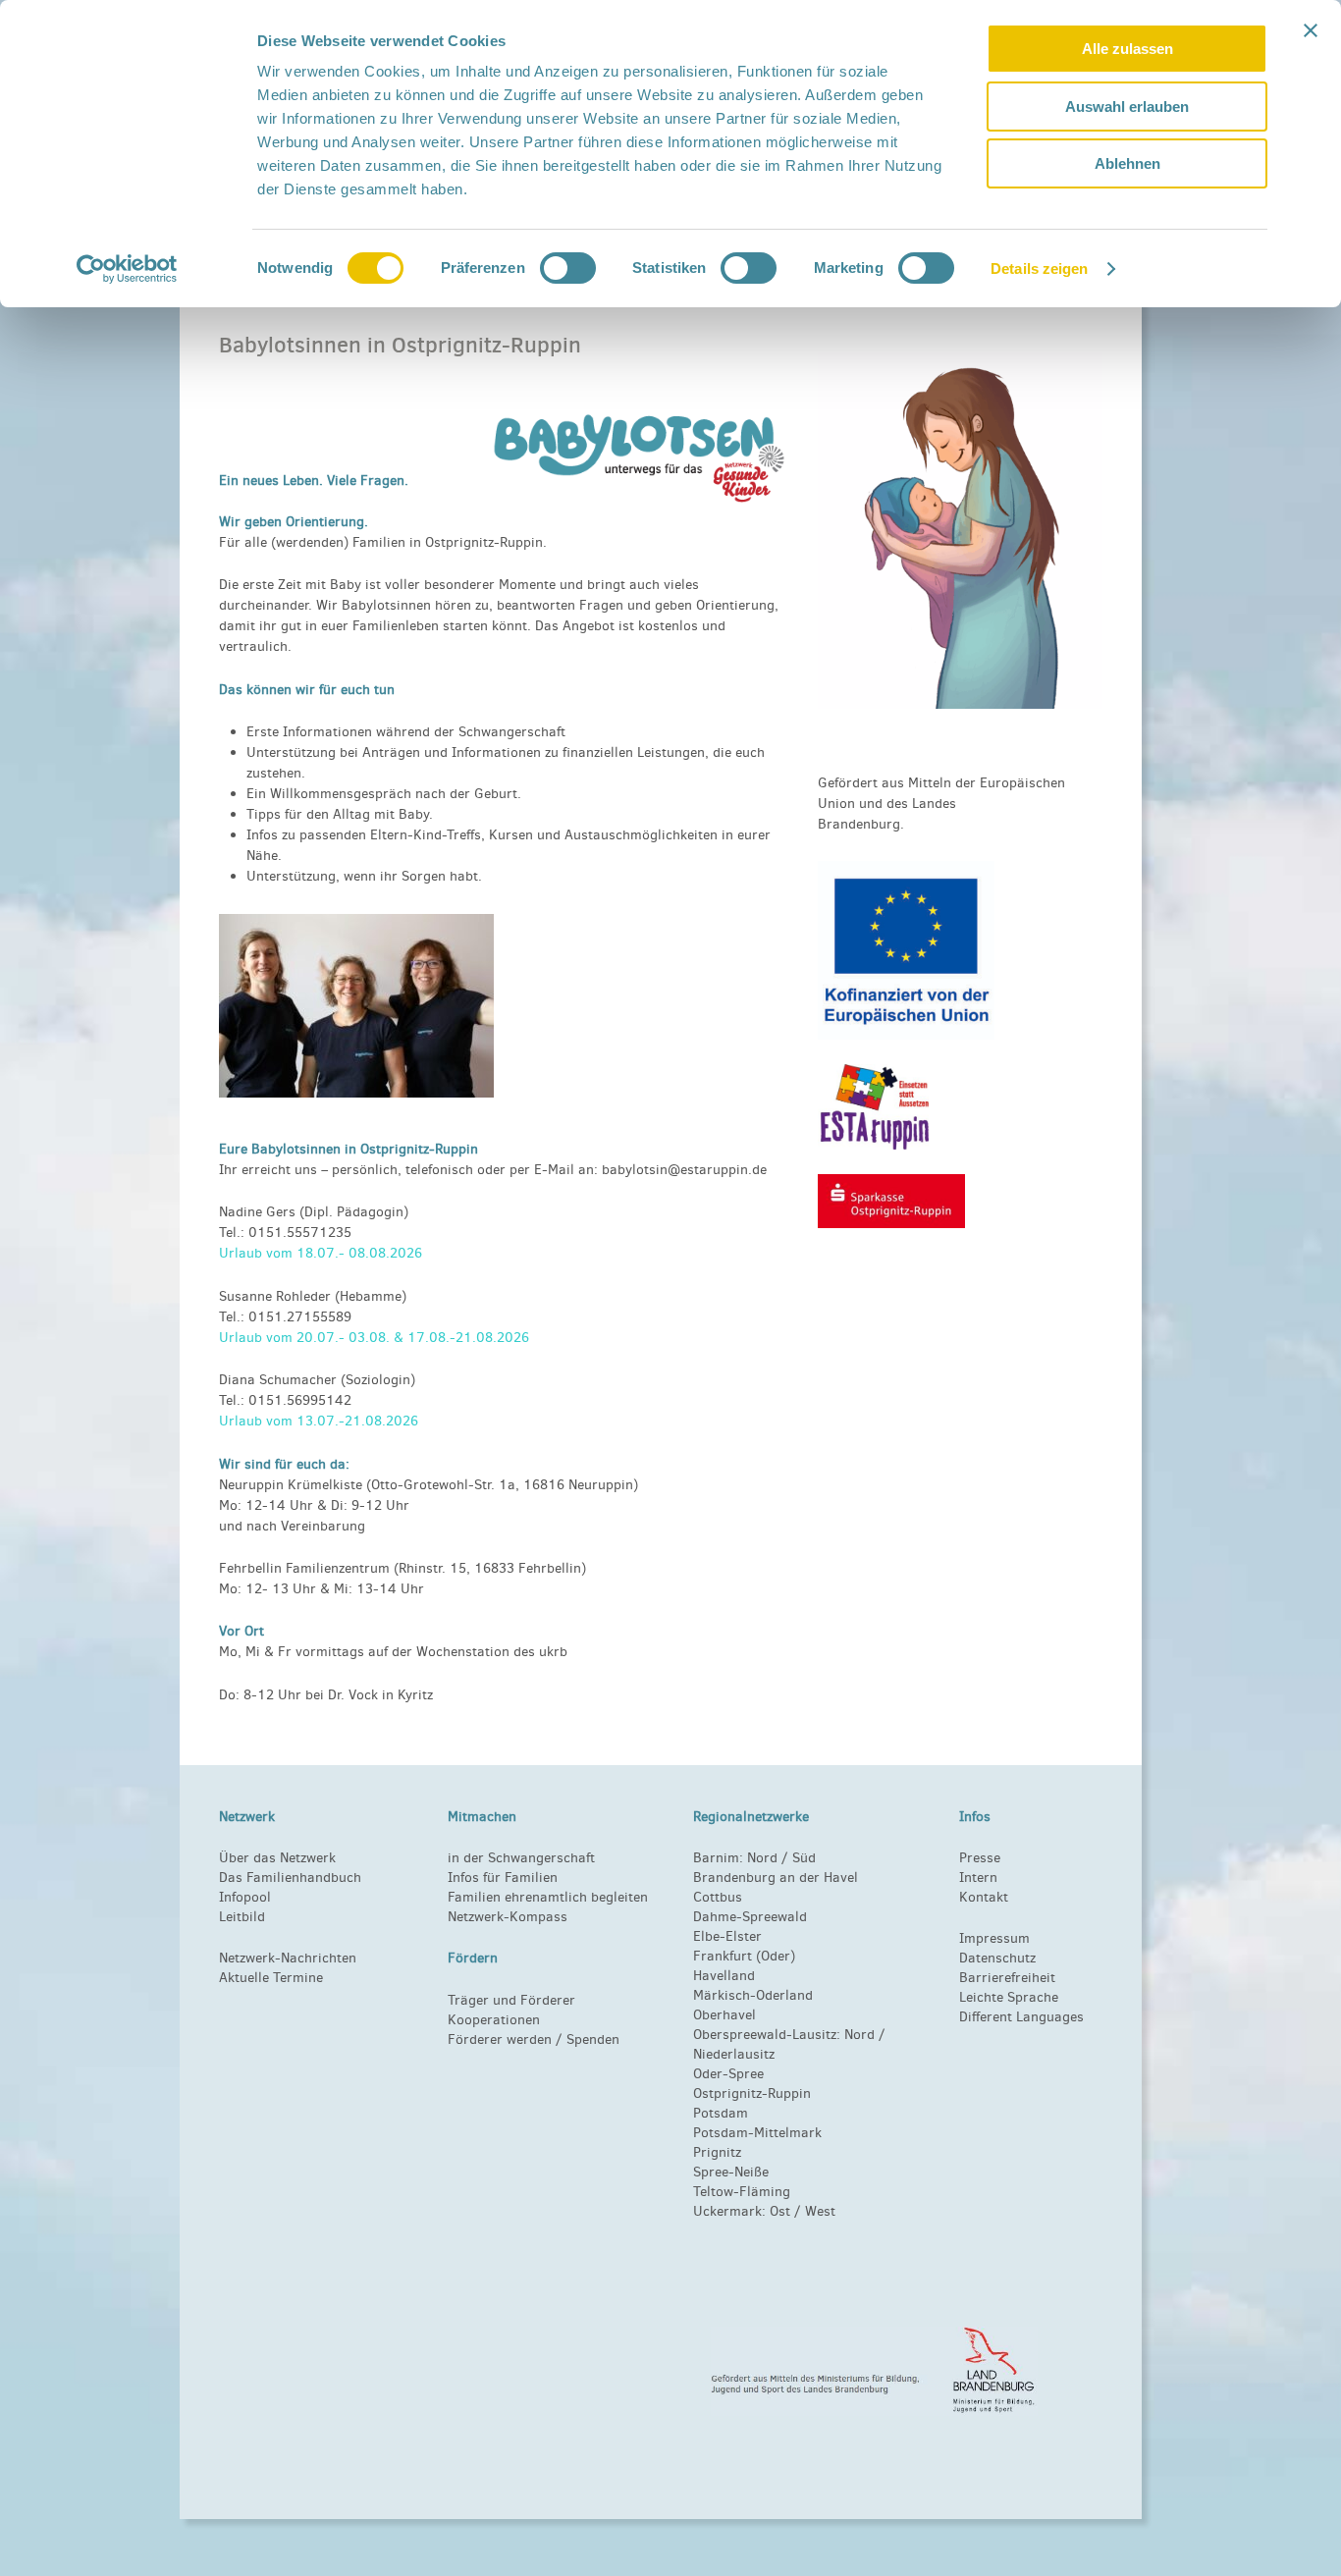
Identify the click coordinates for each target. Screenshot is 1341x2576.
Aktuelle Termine (271, 1978)
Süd (802, 1858)
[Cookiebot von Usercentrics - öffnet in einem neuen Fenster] (127, 269)
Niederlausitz (734, 2054)
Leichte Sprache (1009, 1997)
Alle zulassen (1127, 49)
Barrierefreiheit (1007, 1978)
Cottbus (718, 1897)
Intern (978, 1878)
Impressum (994, 1938)
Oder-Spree (728, 2074)
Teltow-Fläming (742, 2192)
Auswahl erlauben (1127, 107)
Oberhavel (724, 2015)
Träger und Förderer (511, 2000)
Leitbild (242, 1917)
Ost (780, 2211)
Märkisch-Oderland (753, 1995)
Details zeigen (1039, 268)
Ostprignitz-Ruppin (752, 2093)
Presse (980, 1858)
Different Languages (1021, 2017)
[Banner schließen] (1311, 30)
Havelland (724, 1976)
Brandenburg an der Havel (776, 1878)
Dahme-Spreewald (750, 1917)
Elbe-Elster (727, 1936)
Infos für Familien (503, 1878)
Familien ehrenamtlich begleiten (548, 1897)
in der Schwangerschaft (521, 1858)
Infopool (245, 1897)
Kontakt (984, 1897)
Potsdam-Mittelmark (757, 2133)
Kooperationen (494, 2020)
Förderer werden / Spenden (534, 2039)
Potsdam (721, 2113)
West (820, 2211)
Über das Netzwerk (277, 1858)
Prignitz (717, 2152)
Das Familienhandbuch (290, 1878)
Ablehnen (1127, 163)
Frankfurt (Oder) (744, 1956)
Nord (762, 1858)
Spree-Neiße (731, 2172)
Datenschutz (997, 1958)
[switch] (568, 268)
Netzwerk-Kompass (508, 1917)
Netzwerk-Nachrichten (288, 1958)
